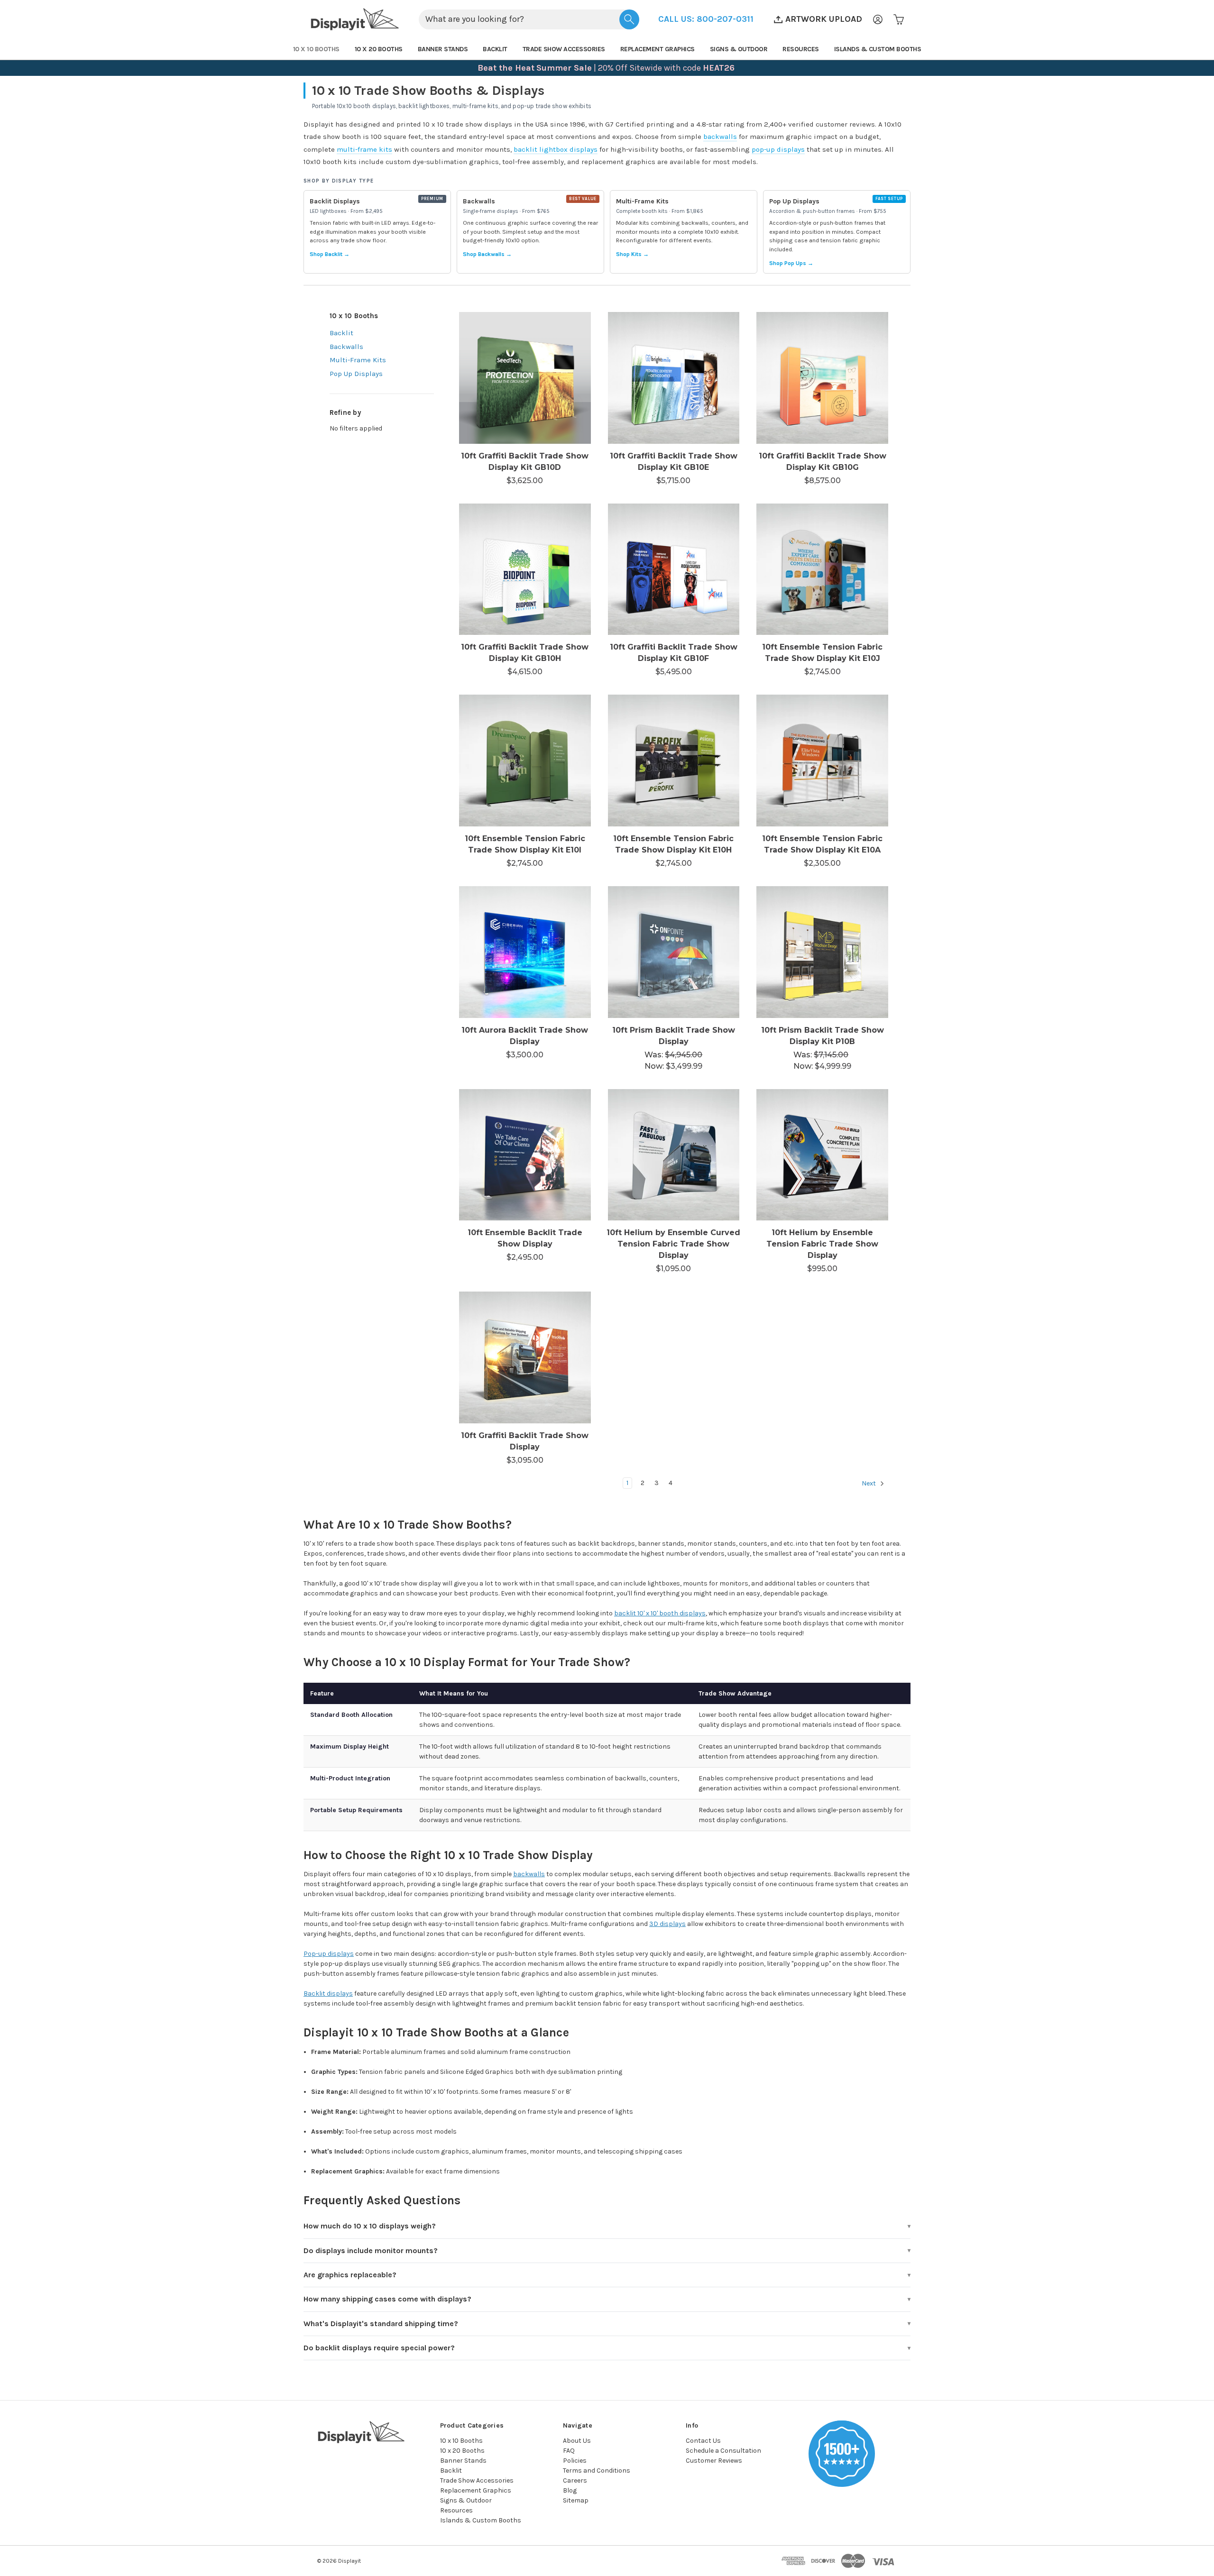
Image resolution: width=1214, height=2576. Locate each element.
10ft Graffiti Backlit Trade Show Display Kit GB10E (674, 462)
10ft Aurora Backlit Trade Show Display (525, 1036)
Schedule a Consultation (723, 2451)
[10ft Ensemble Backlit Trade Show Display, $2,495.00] (525, 1155)
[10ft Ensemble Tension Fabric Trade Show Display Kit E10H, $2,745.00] (674, 761)
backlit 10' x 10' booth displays (660, 1613)
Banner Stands (443, 49)
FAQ (569, 2451)
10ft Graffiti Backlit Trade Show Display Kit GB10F (674, 653)
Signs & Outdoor (739, 49)
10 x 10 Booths (316, 49)
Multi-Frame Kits (358, 360)
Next (869, 1483)
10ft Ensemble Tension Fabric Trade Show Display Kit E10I (525, 844)
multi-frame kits (364, 149)
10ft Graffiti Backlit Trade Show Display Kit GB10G (823, 462)
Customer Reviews (714, 2461)
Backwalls (346, 347)
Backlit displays (328, 1994)
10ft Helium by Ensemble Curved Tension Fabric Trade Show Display (673, 1244)
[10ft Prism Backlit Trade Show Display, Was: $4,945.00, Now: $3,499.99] (674, 952)
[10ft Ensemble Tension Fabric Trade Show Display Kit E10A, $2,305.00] (822, 761)
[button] (706, 19)
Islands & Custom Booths (878, 49)
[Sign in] (878, 19)
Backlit (495, 49)
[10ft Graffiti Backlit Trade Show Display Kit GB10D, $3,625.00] (525, 378)
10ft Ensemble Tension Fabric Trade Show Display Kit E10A (822, 844)
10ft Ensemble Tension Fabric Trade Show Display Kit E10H (673, 844)
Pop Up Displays (356, 374)
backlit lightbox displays (556, 149)
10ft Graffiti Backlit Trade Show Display (525, 1441)
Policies (575, 2461)
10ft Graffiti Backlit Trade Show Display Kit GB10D (525, 462)
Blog (570, 2490)
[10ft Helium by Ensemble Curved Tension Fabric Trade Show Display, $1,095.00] (674, 1155)
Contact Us (703, 2441)
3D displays (667, 1924)
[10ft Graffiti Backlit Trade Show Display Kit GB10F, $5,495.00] (674, 569)
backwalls (720, 137)
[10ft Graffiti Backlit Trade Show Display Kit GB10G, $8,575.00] (822, 378)
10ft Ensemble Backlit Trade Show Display (525, 1238)
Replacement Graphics (658, 49)
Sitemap (576, 2500)
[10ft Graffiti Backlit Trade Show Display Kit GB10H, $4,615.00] (525, 569)
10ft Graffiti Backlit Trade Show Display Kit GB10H (525, 653)
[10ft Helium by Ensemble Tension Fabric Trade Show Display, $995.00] (822, 1155)
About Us (577, 2441)
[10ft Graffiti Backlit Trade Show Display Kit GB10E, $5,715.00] (674, 378)
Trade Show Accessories (564, 49)
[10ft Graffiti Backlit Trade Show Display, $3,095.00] (525, 1357)
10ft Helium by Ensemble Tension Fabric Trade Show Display (822, 1244)
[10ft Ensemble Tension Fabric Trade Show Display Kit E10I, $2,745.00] (525, 761)
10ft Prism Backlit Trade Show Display (674, 1036)
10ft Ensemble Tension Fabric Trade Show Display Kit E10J (822, 653)
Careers (575, 2480)
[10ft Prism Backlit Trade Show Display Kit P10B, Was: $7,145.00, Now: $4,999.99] (822, 952)
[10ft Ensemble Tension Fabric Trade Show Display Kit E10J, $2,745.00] (822, 569)
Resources (801, 49)
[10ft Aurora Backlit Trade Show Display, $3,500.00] (525, 952)
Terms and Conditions (597, 2471)
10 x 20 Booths (379, 49)
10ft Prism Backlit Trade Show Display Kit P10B (823, 1036)
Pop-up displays (329, 1954)
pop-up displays (778, 149)
